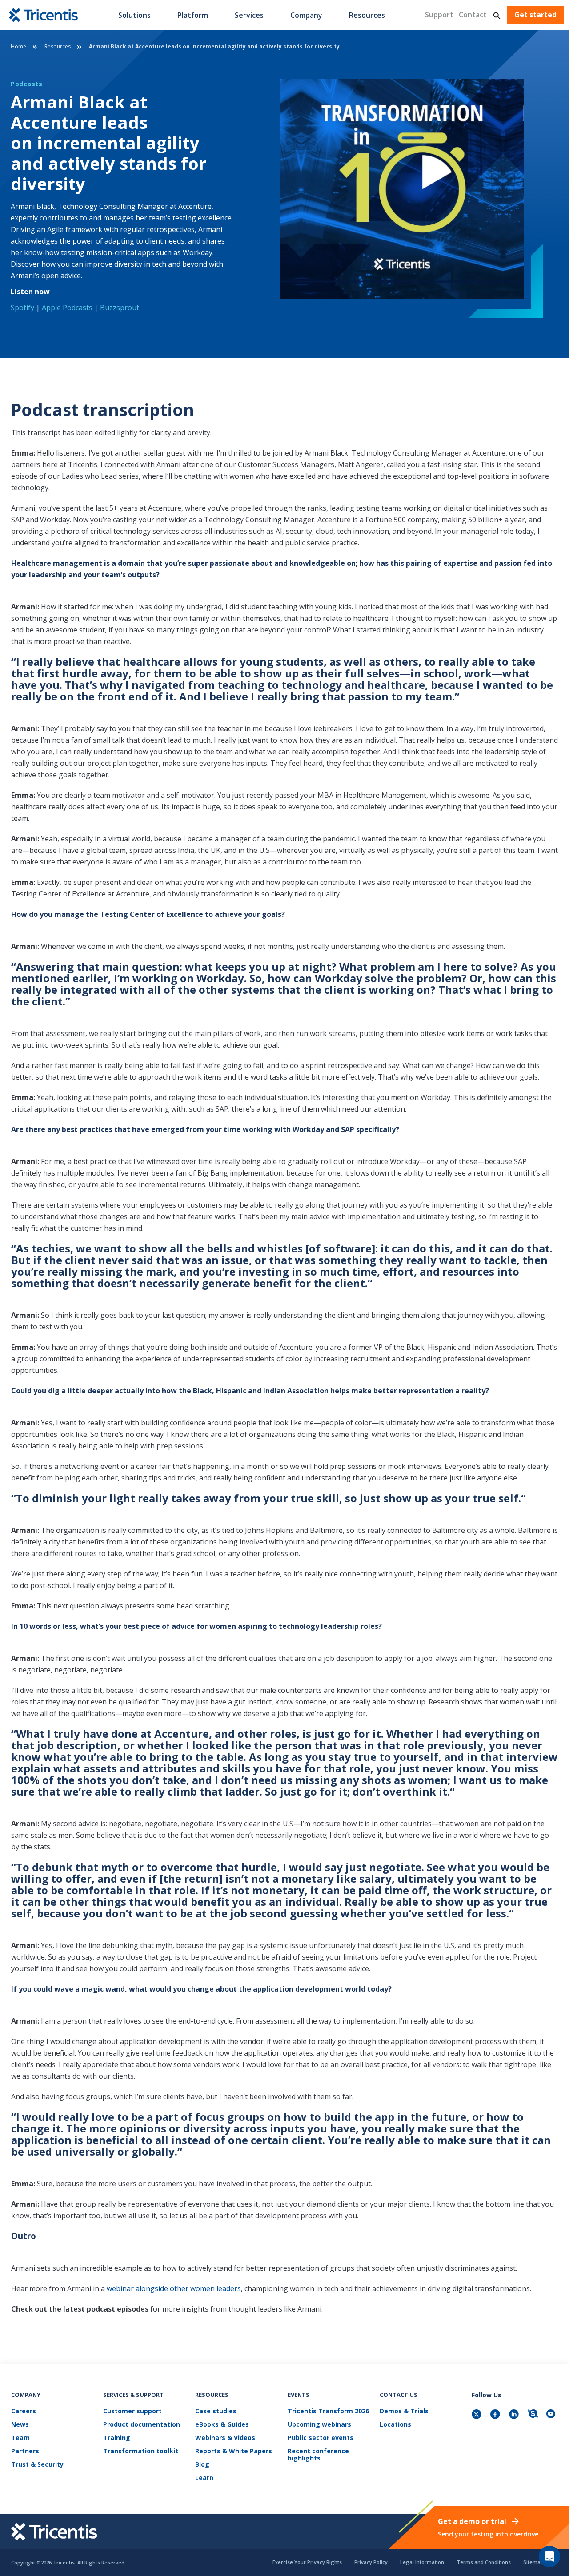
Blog (202, 2465)
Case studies (216, 2411)
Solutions (134, 15)
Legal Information (422, 2562)
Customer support (132, 2411)
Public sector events (321, 2438)
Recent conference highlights (318, 2455)
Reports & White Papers (234, 2451)
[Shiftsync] (533, 2415)
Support (439, 15)
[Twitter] (477, 2415)
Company (306, 15)
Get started (535, 15)
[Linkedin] (515, 2415)
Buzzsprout (120, 308)
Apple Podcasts (67, 308)
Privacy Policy (371, 2562)
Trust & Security (37, 2465)
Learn (204, 2478)
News (20, 2425)
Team (20, 2438)
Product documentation (142, 2425)
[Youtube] (552, 2415)
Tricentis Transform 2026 (328, 2411)
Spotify (22, 308)
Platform (193, 15)
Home (18, 46)
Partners (25, 2451)
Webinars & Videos (225, 2438)
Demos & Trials (404, 2411)
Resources (367, 15)
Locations (395, 2425)
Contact (473, 15)
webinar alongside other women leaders (174, 2288)
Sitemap (533, 2562)
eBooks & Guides (222, 2425)
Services (249, 15)
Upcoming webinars (319, 2425)
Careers (24, 2411)
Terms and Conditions (484, 2562)
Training (117, 2438)
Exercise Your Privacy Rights (307, 2562)
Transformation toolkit (141, 2451)
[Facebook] (496, 2415)
